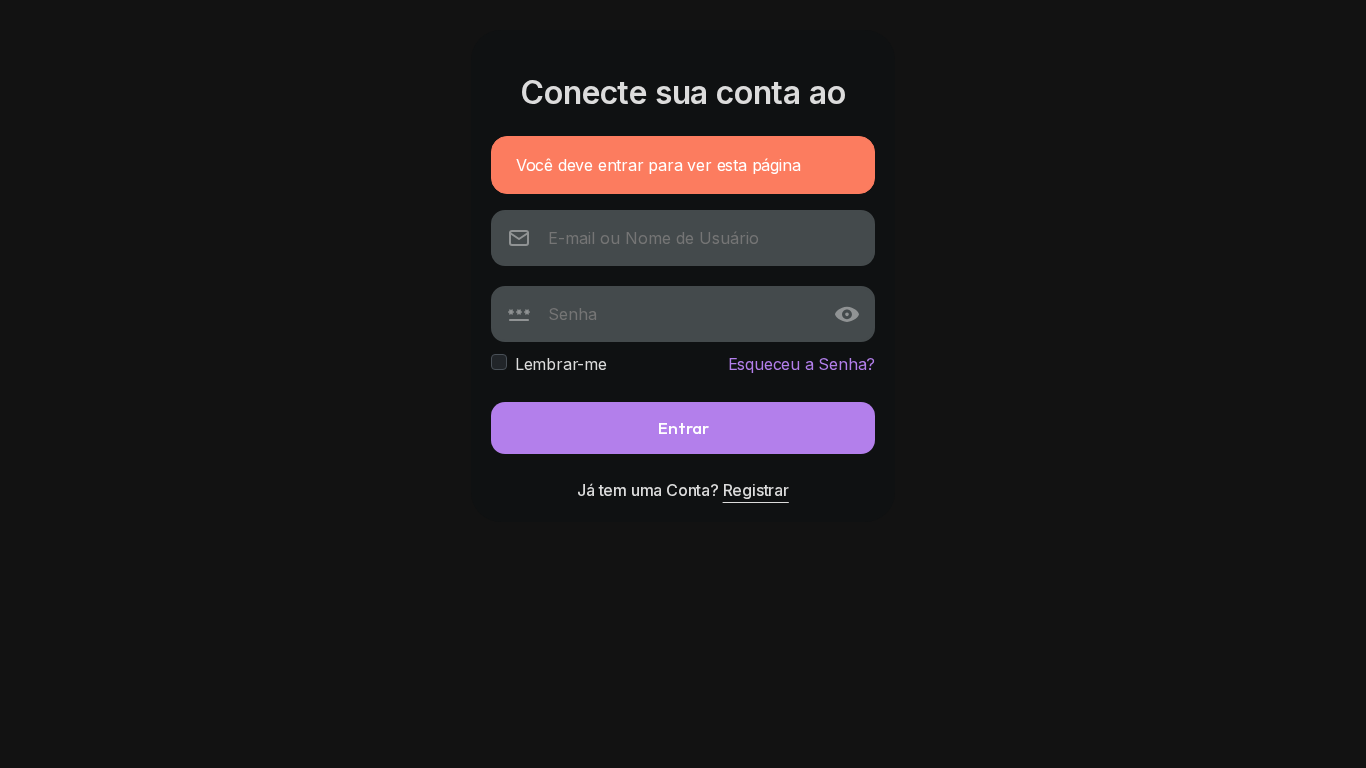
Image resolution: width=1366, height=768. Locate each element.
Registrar (756, 490)
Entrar (683, 427)
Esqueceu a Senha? (802, 364)
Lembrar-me (561, 364)
